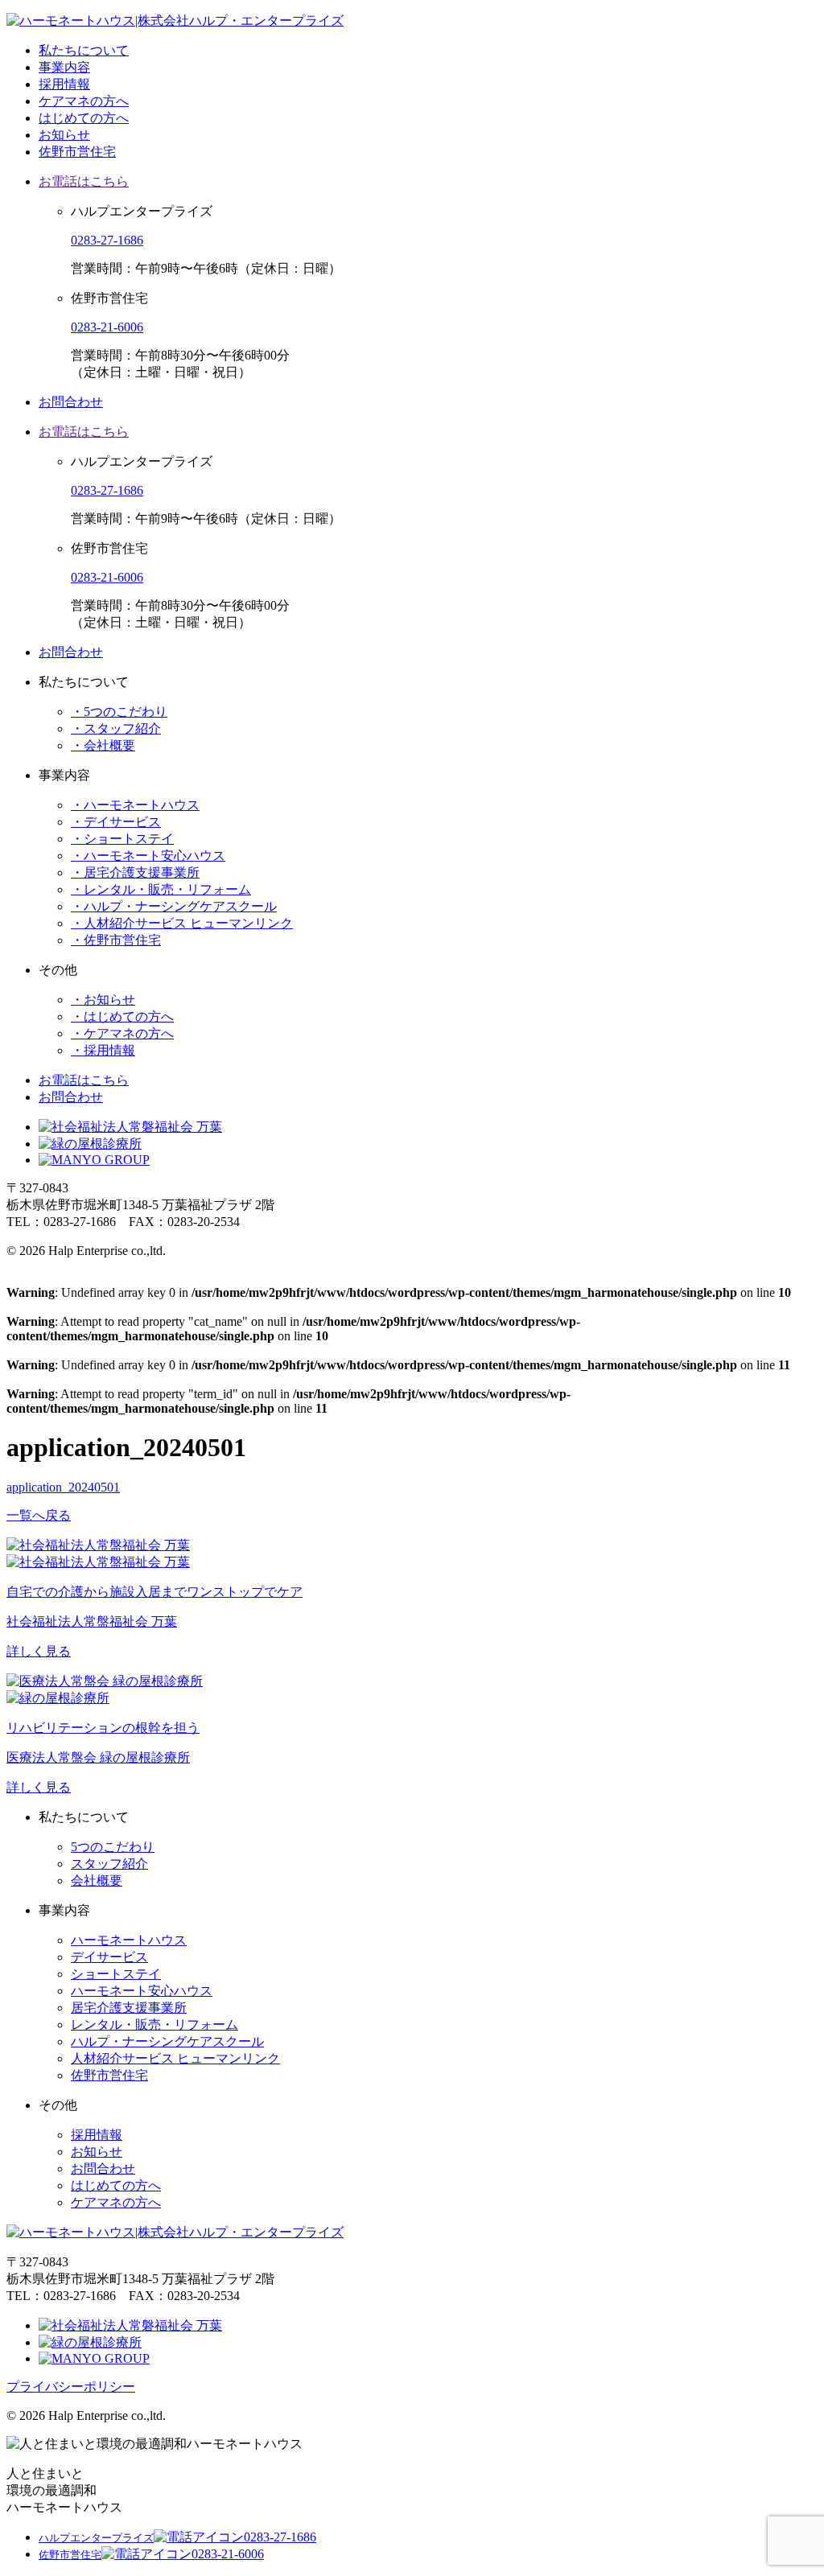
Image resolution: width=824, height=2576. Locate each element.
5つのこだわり (113, 1847)
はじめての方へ (84, 118)
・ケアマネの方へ (122, 1033)
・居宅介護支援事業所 (135, 872)
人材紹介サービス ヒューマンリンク (175, 2058)
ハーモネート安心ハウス (142, 1991)
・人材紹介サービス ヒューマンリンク (182, 923)
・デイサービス (116, 822)
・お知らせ (103, 1000)
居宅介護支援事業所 (129, 2008)
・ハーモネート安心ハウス (148, 856)
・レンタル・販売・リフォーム (161, 889)
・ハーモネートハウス (135, 805)
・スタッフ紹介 (116, 728)
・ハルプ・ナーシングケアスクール (174, 906)
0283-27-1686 (107, 240)
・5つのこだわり (119, 712)
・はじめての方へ (122, 1016)
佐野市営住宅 (77, 152)
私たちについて (84, 50)
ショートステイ (116, 1974)
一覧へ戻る (39, 1515)
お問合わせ (71, 402)
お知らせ (64, 135)
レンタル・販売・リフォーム (154, 2025)
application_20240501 (63, 1487)
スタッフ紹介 (109, 1864)
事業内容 (64, 67)
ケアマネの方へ (84, 101)
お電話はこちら (84, 181)
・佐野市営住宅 (116, 940)
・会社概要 (103, 745)
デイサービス (109, 1957)
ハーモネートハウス (129, 1940)
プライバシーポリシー (71, 2387)
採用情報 (64, 84)
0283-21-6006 (107, 327)
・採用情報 (103, 1050)
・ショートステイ (122, 839)
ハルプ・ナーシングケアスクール (167, 2041)
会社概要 (97, 1881)
